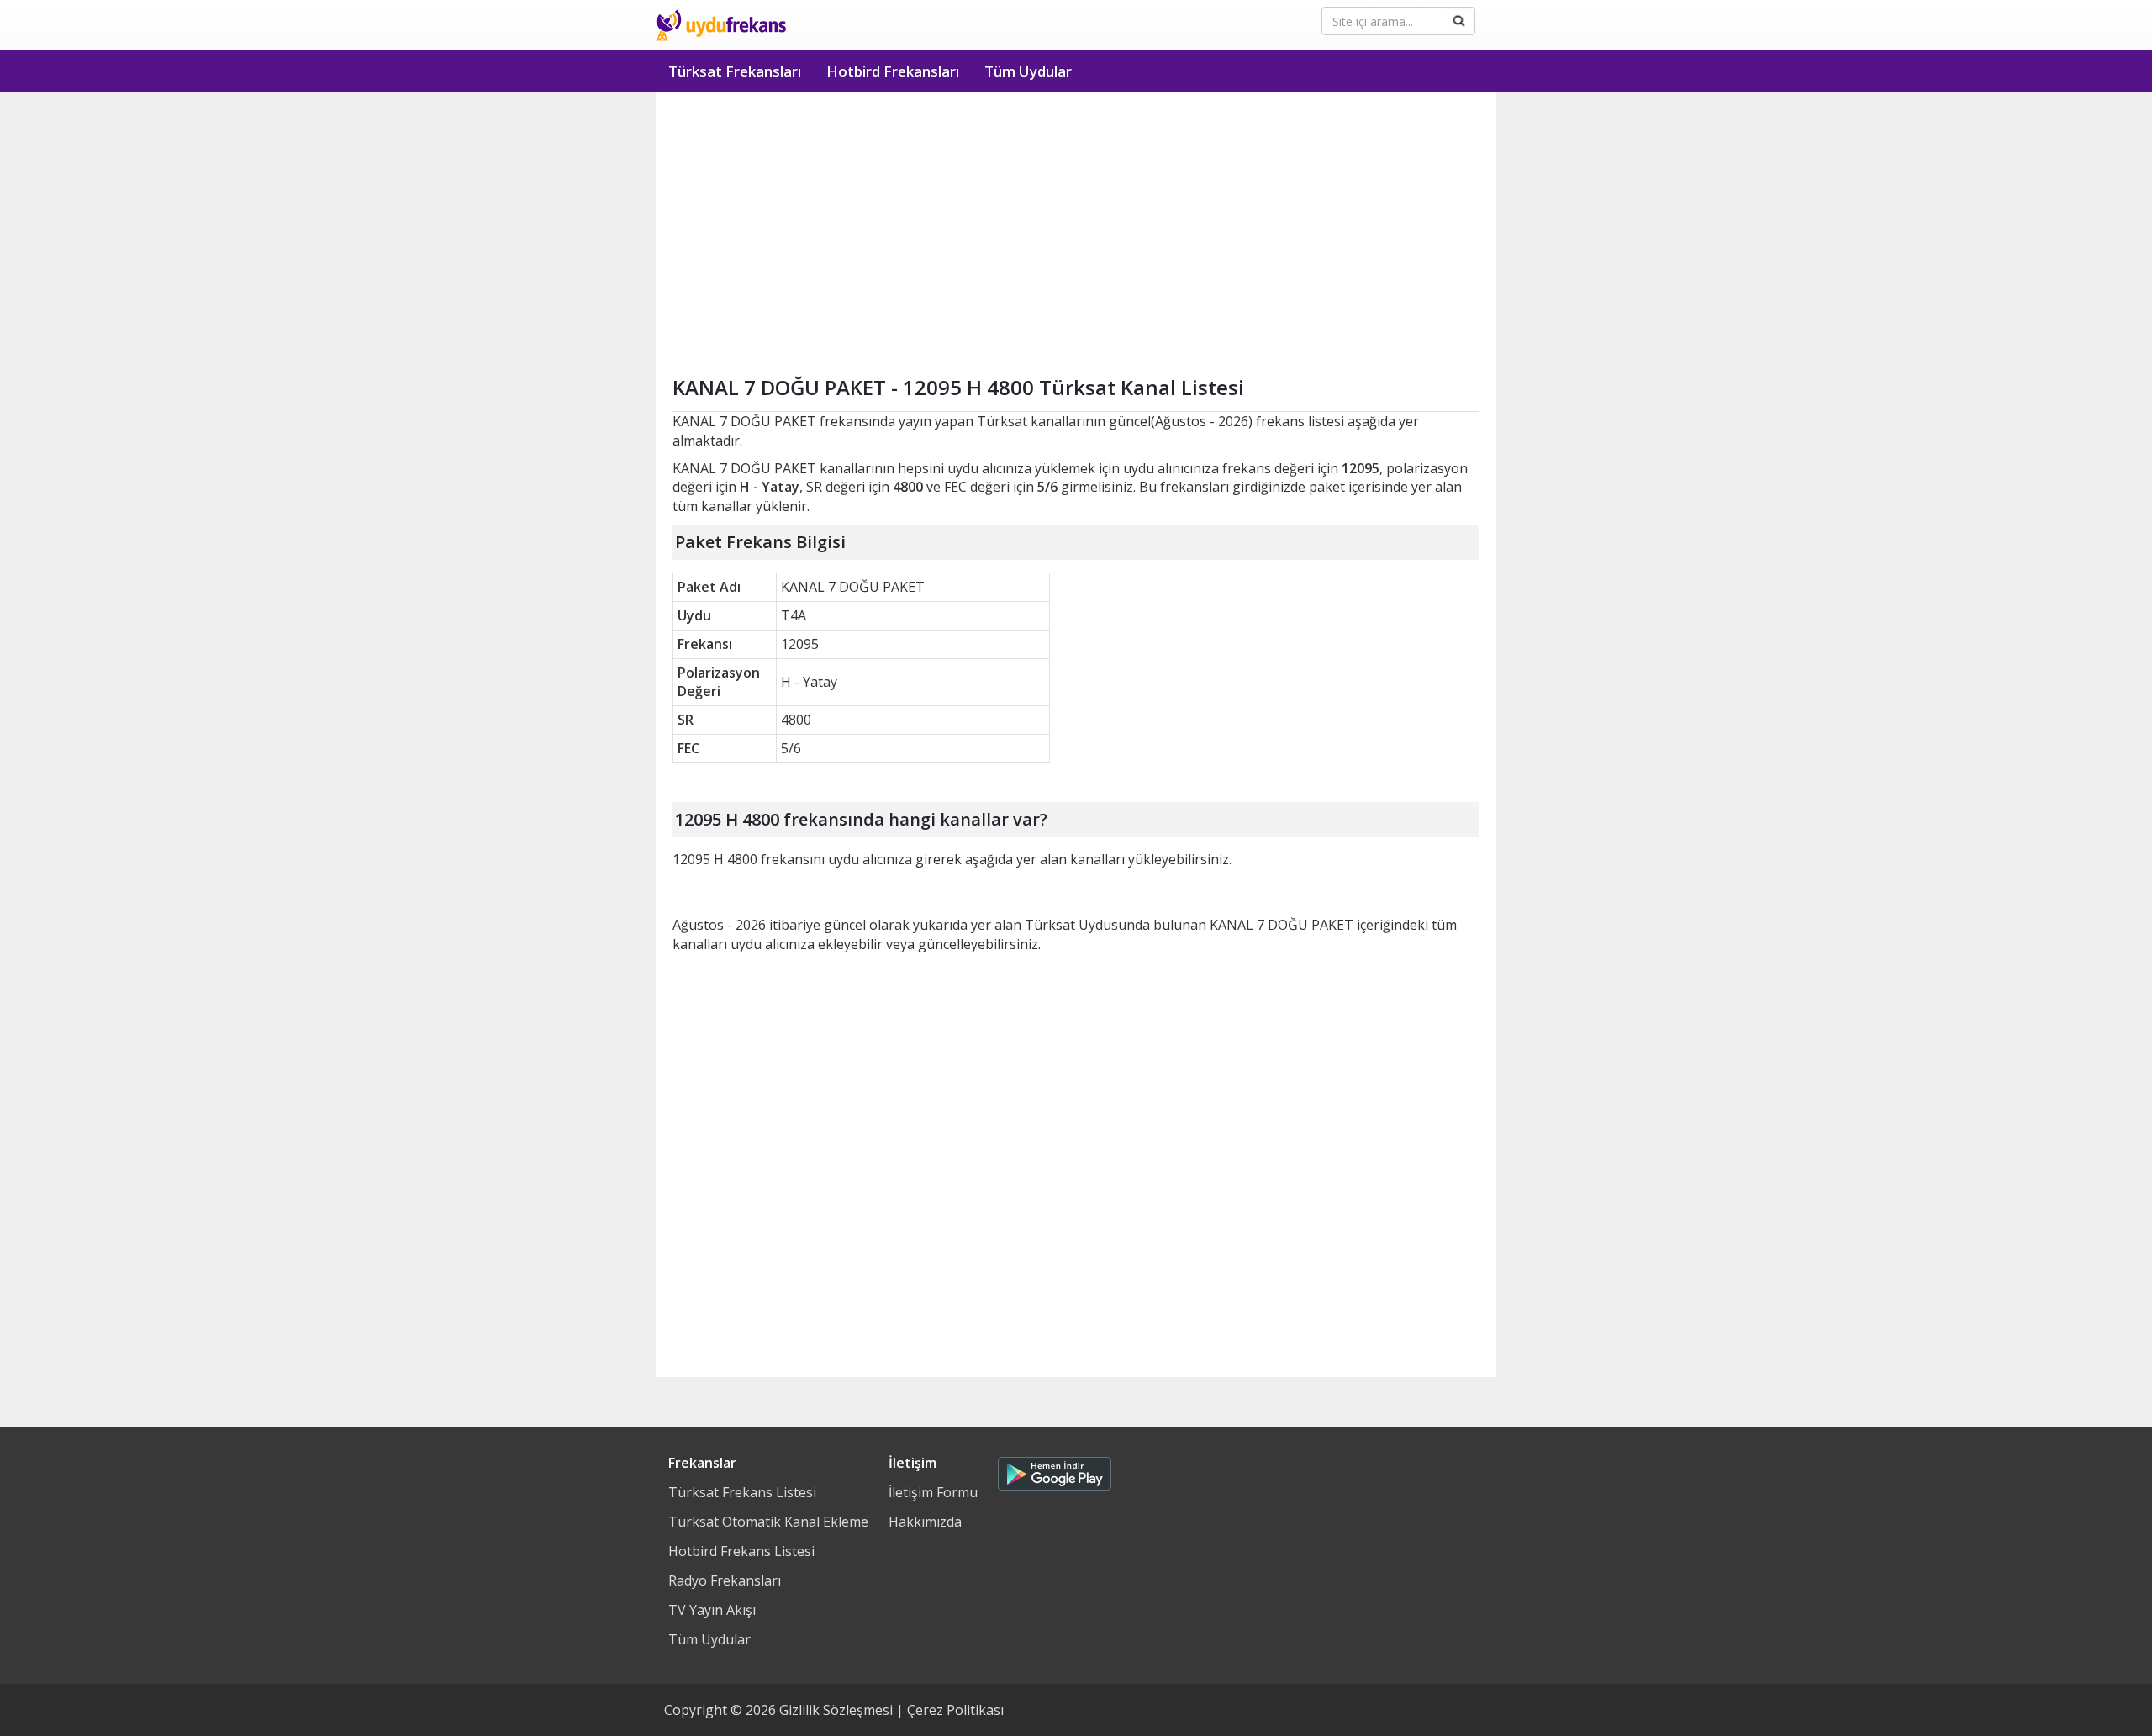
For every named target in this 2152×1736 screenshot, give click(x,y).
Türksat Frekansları (735, 71)
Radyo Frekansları (725, 1580)
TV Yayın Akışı (712, 1610)
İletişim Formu (933, 1492)
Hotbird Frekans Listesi (741, 1551)
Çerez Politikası (955, 1710)
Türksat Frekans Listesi (742, 1492)
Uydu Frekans (721, 25)
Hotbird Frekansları (893, 71)
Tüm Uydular (1028, 71)
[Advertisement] (1076, 219)
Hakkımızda (925, 1522)
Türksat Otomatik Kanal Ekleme (768, 1522)
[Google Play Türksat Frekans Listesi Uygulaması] (1055, 1470)
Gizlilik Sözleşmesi (836, 1710)
